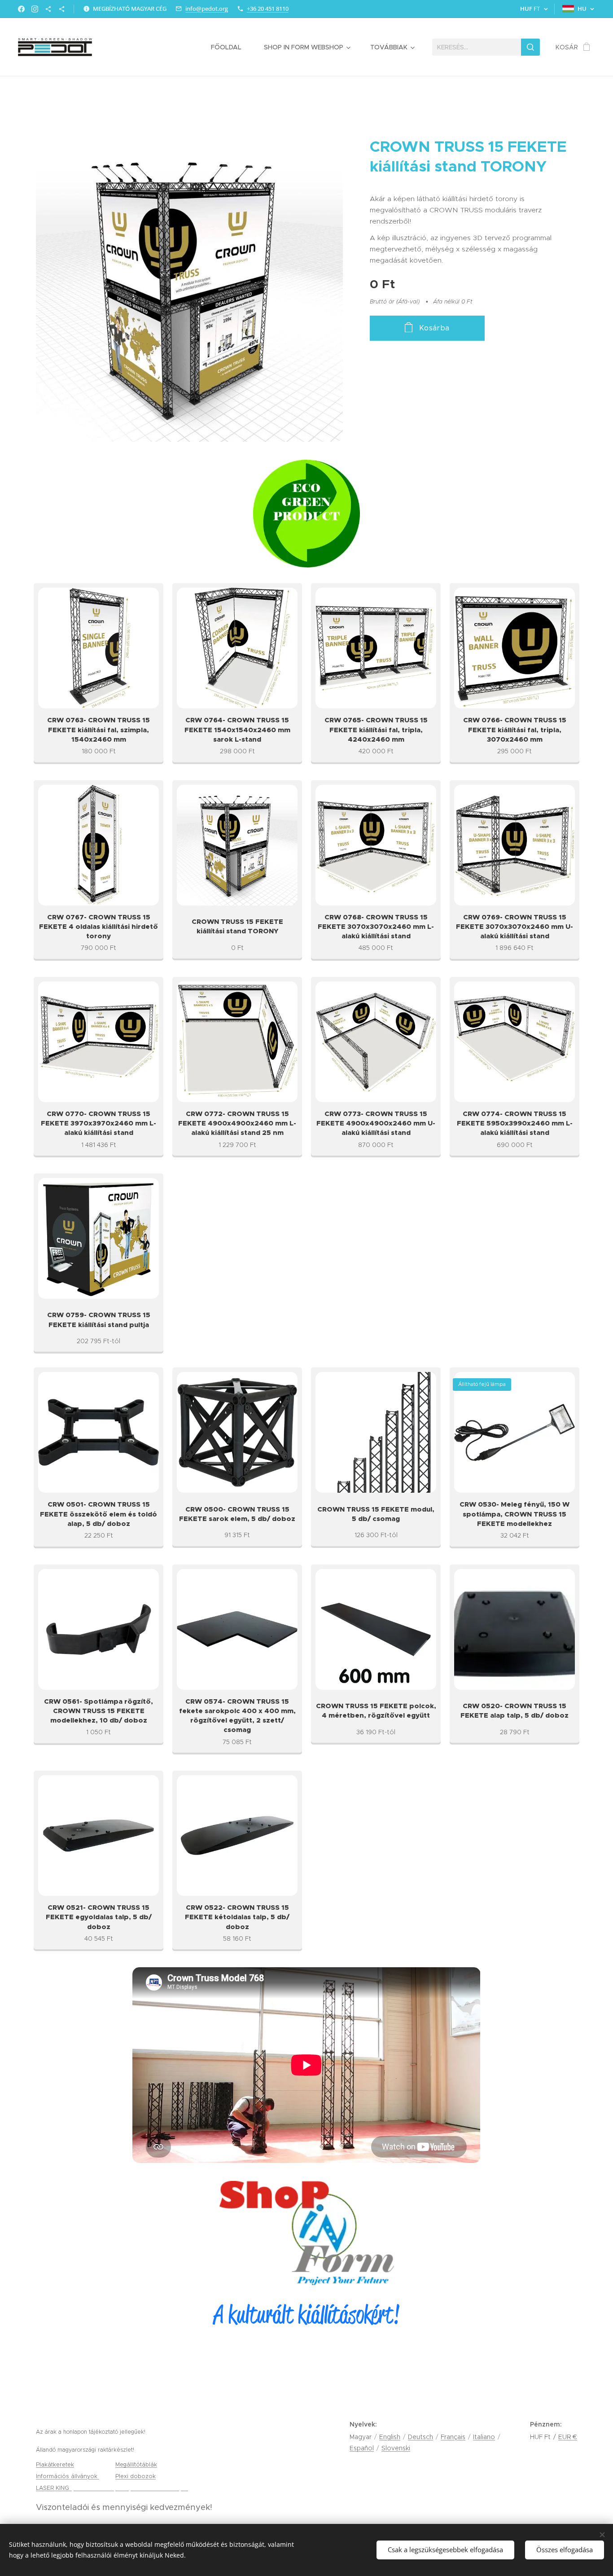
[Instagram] (35, 9)
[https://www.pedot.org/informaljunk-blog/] (48, 9)
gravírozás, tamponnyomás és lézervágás (129, 2488)
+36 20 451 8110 (268, 9)
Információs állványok (68, 2476)
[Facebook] (21, 9)
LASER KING (53, 2488)
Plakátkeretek (55, 2464)
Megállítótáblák (136, 2464)
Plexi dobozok (136, 2476)
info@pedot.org (207, 9)
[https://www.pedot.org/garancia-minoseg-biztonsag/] (62, 9)
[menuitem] (231, 47)
